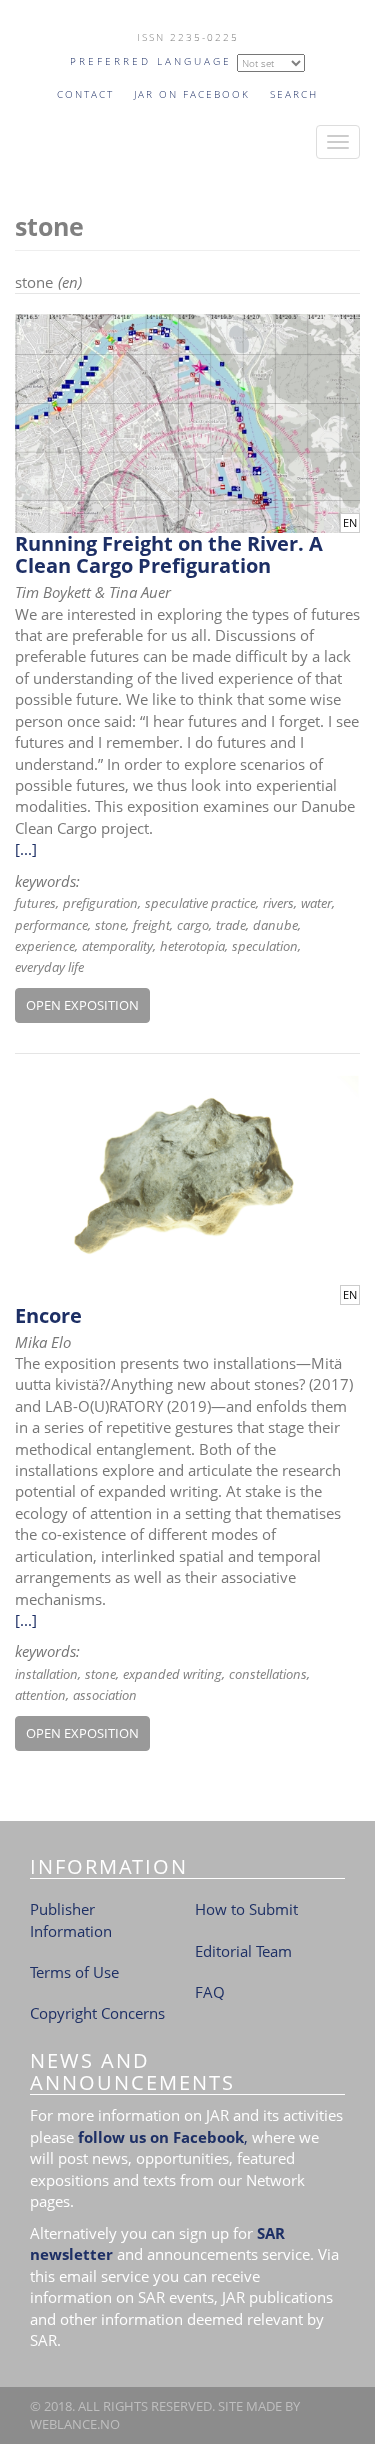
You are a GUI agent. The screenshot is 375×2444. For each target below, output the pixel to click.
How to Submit (246, 1909)
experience (45, 946)
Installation (46, 1674)
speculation (265, 946)
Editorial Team (243, 1951)
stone (110, 925)
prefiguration (100, 903)
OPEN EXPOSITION (82, 1005)
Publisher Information (71, 1919)
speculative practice (200, 903)
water (316, 903)
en (350, 523)
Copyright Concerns (97, 2013)
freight (151, 925)
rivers (278, 903)
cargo (193, 925)
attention (40, 1695)
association (105, 1695)
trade (231, 925)
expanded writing (172, 1674)
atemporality (117, 946)
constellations (268, 1674)
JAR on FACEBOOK (192, 94)
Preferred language (151, 61)
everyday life (49, 967)
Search (294, 94)
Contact (85, 94)
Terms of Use (74, 1972)
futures (35, 903)
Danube (275, 925)
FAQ (210, 1992)
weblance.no (75, 2424)
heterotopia (192, 946)
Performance (51, 925)
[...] (26, 849)
